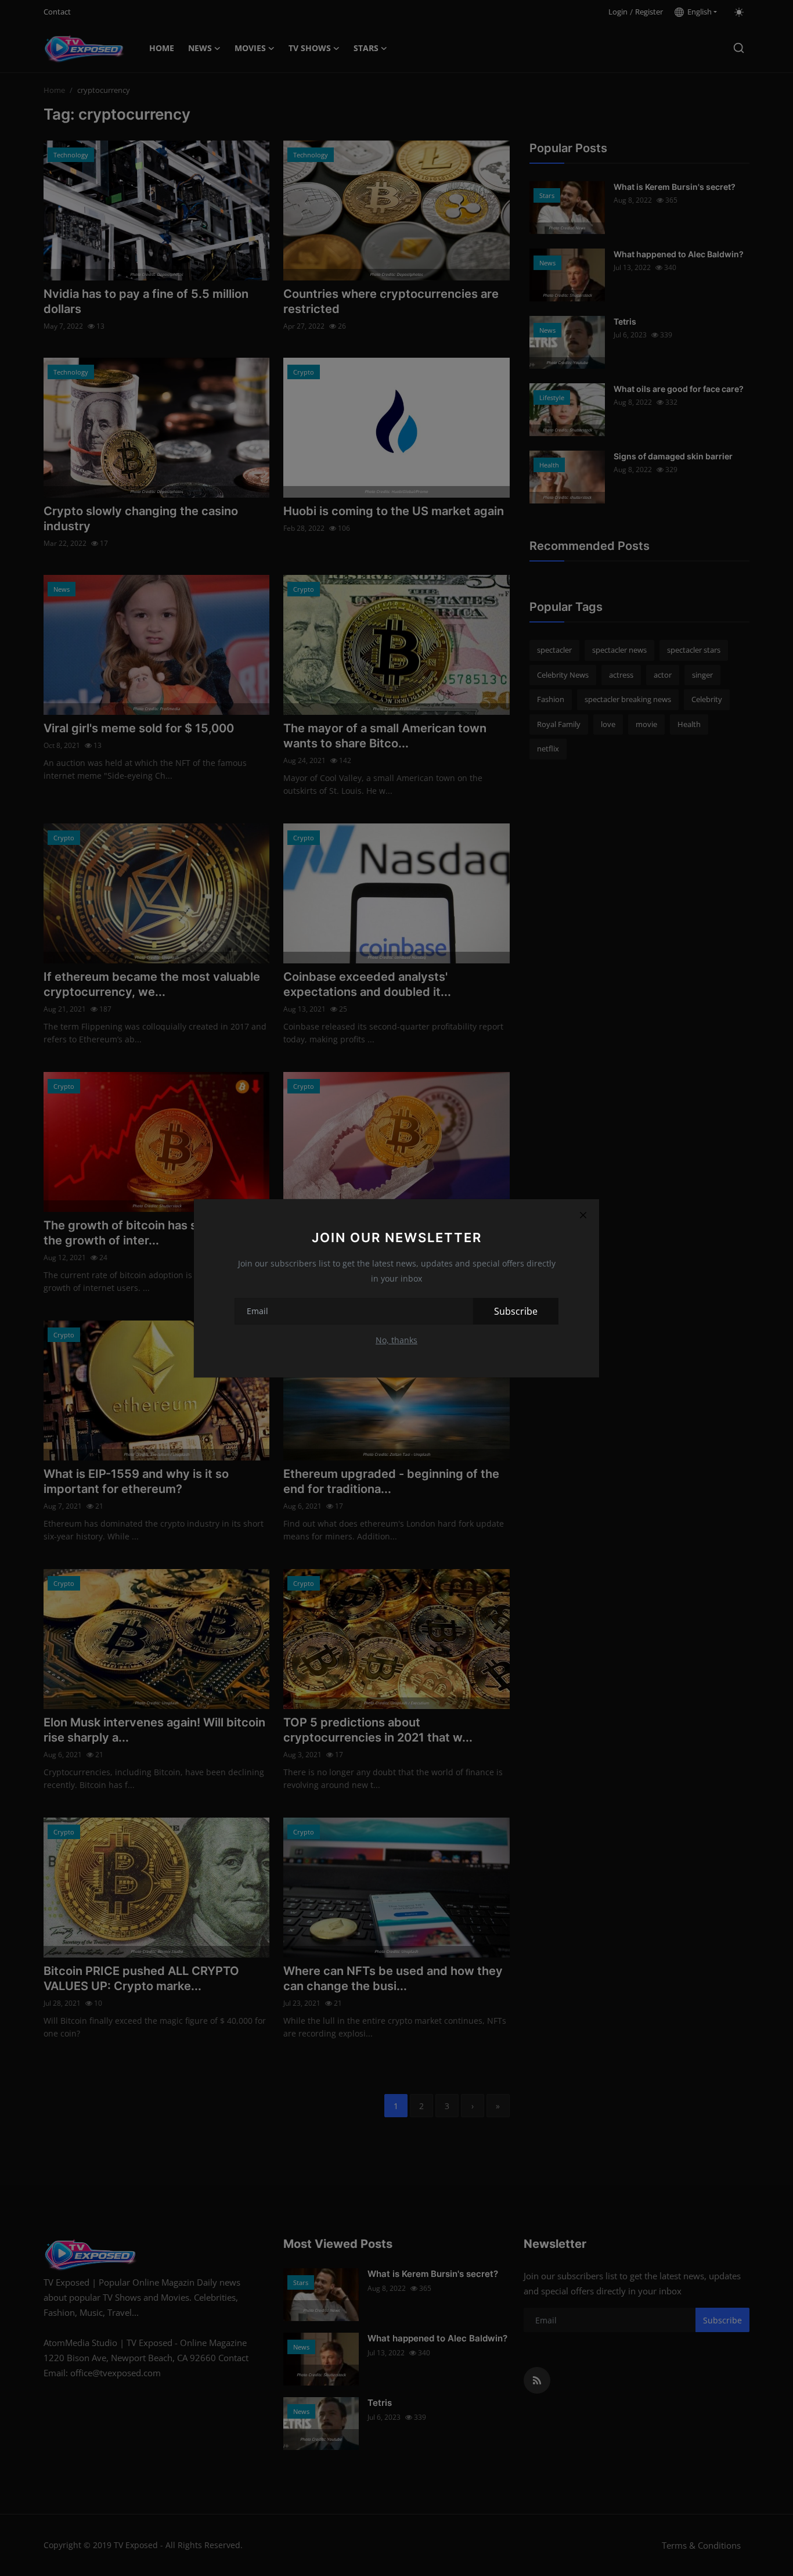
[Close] (583, 1215)
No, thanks (396, 1340)
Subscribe (516, 1311)
